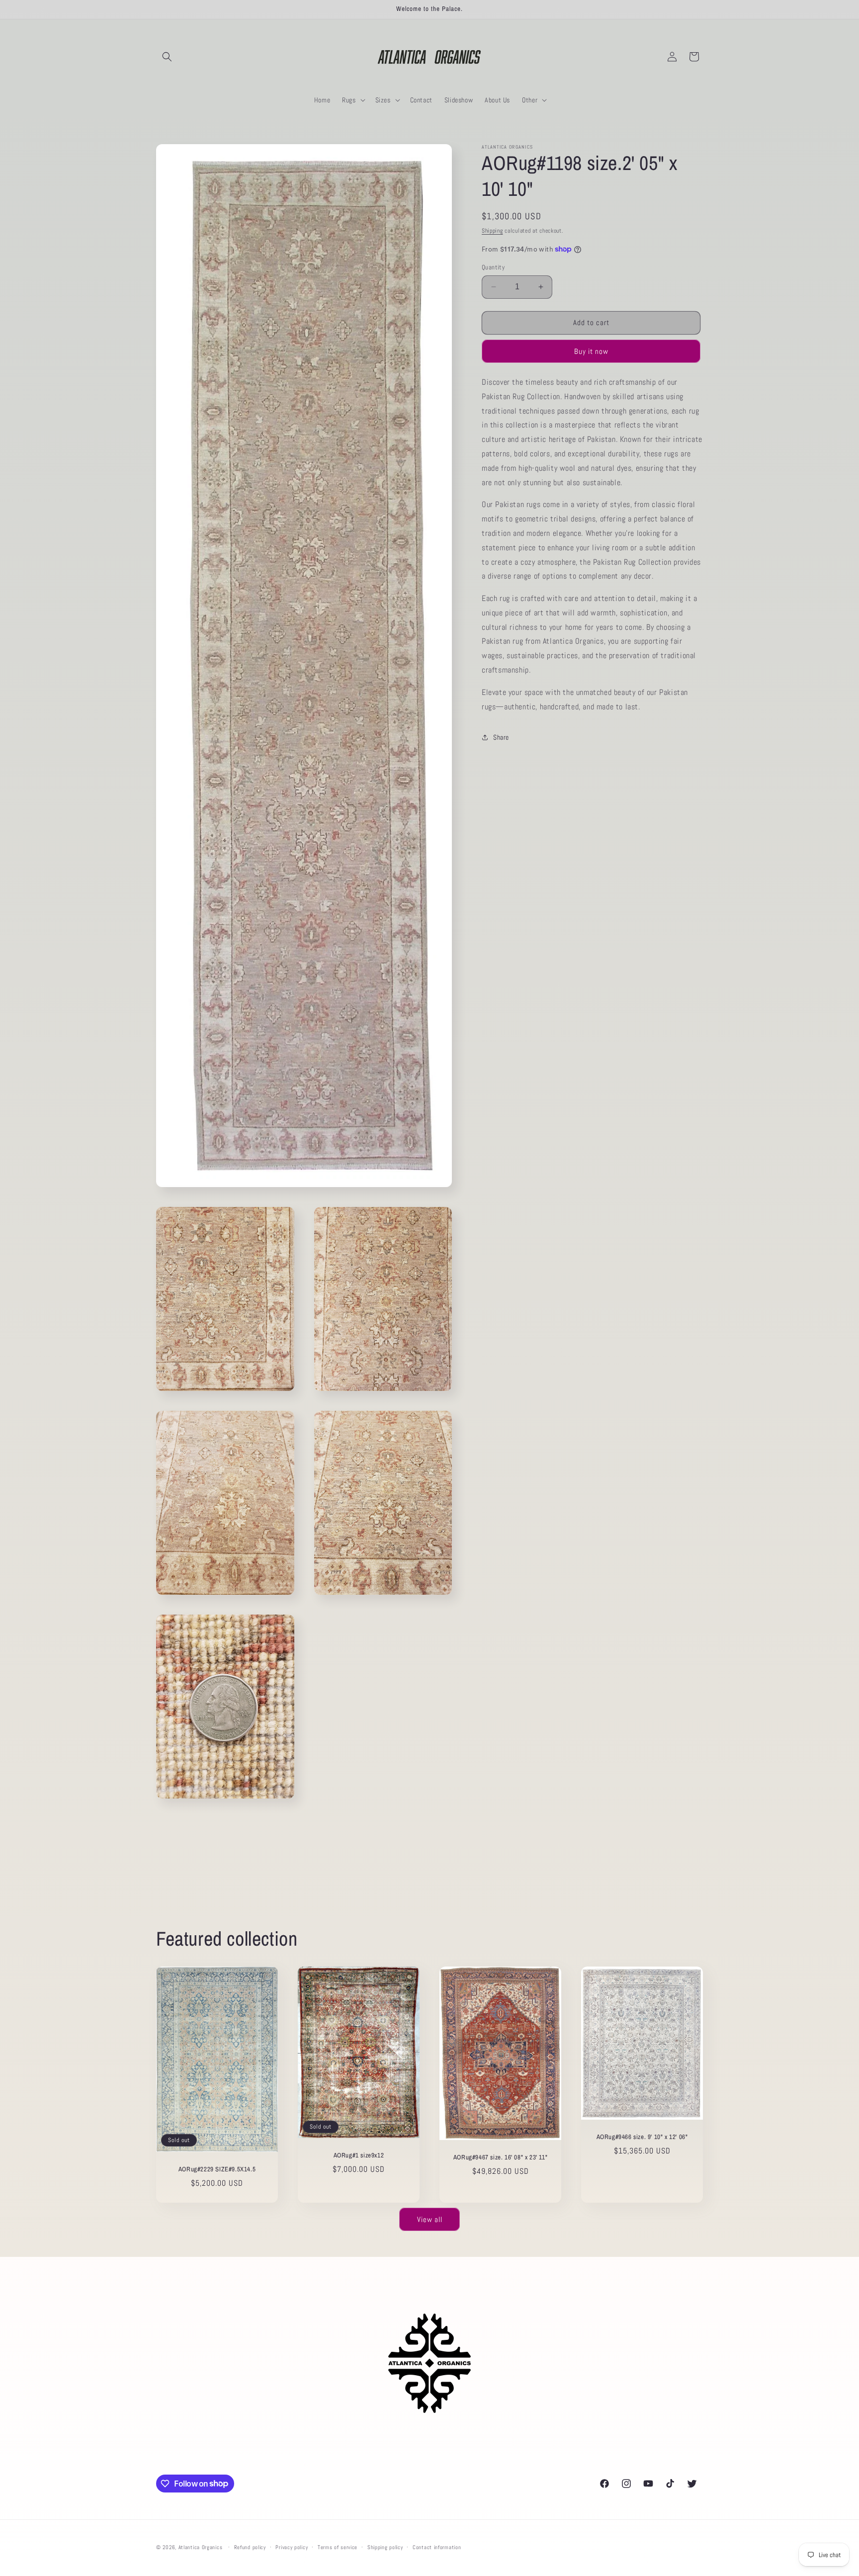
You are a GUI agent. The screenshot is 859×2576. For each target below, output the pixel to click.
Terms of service (338, 2547)
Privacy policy (292, 2547)
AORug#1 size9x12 (359, 2155)
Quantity (493, 267)
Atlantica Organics (201, 2547)
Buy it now (591, 351)
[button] (167, 57)
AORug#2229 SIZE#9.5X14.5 (217, 2169)
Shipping (492, 231)
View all (430, 2219)
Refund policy (250, 2547)
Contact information (437, 2547)
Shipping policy (385, 2547)
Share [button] (501, 737)
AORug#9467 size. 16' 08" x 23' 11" (500, 2157)
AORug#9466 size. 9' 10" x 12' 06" (642, 2137)
